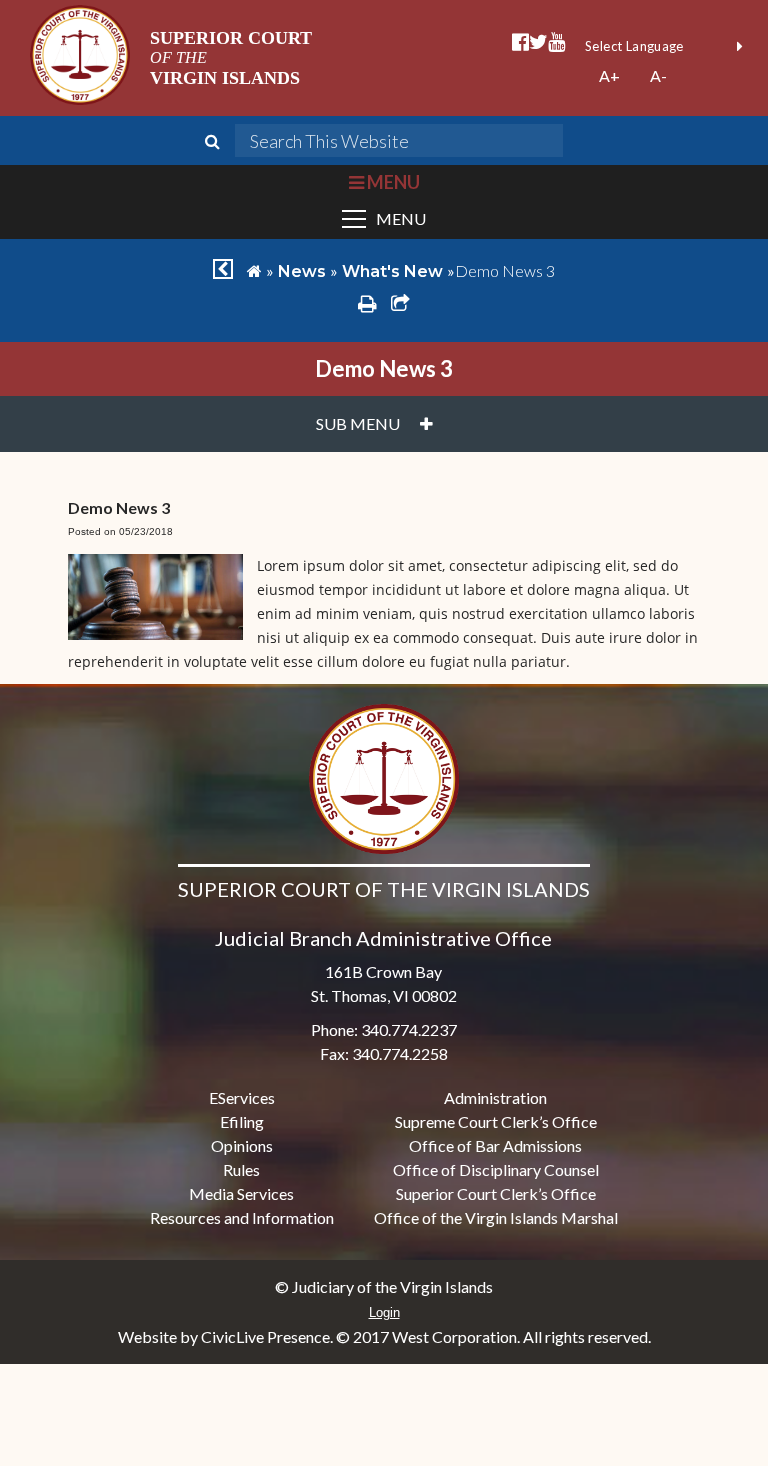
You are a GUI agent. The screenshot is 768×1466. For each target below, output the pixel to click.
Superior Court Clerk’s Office (496, 1193)
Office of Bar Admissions (495, 1145)
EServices (242, 1097)
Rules (241, 1169)
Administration (495, 1097)
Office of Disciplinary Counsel (496, 1169)
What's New (392, 271)
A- (658, 75)
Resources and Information (242, 1217)
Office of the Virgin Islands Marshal (496, 1217)
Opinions (242, 1145)
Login (384, 1312)
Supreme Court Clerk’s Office (496, 1121)
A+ (609, 75)
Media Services (241, 1193)
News (302, 271)
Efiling (242, 1121)
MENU (391, 182)
